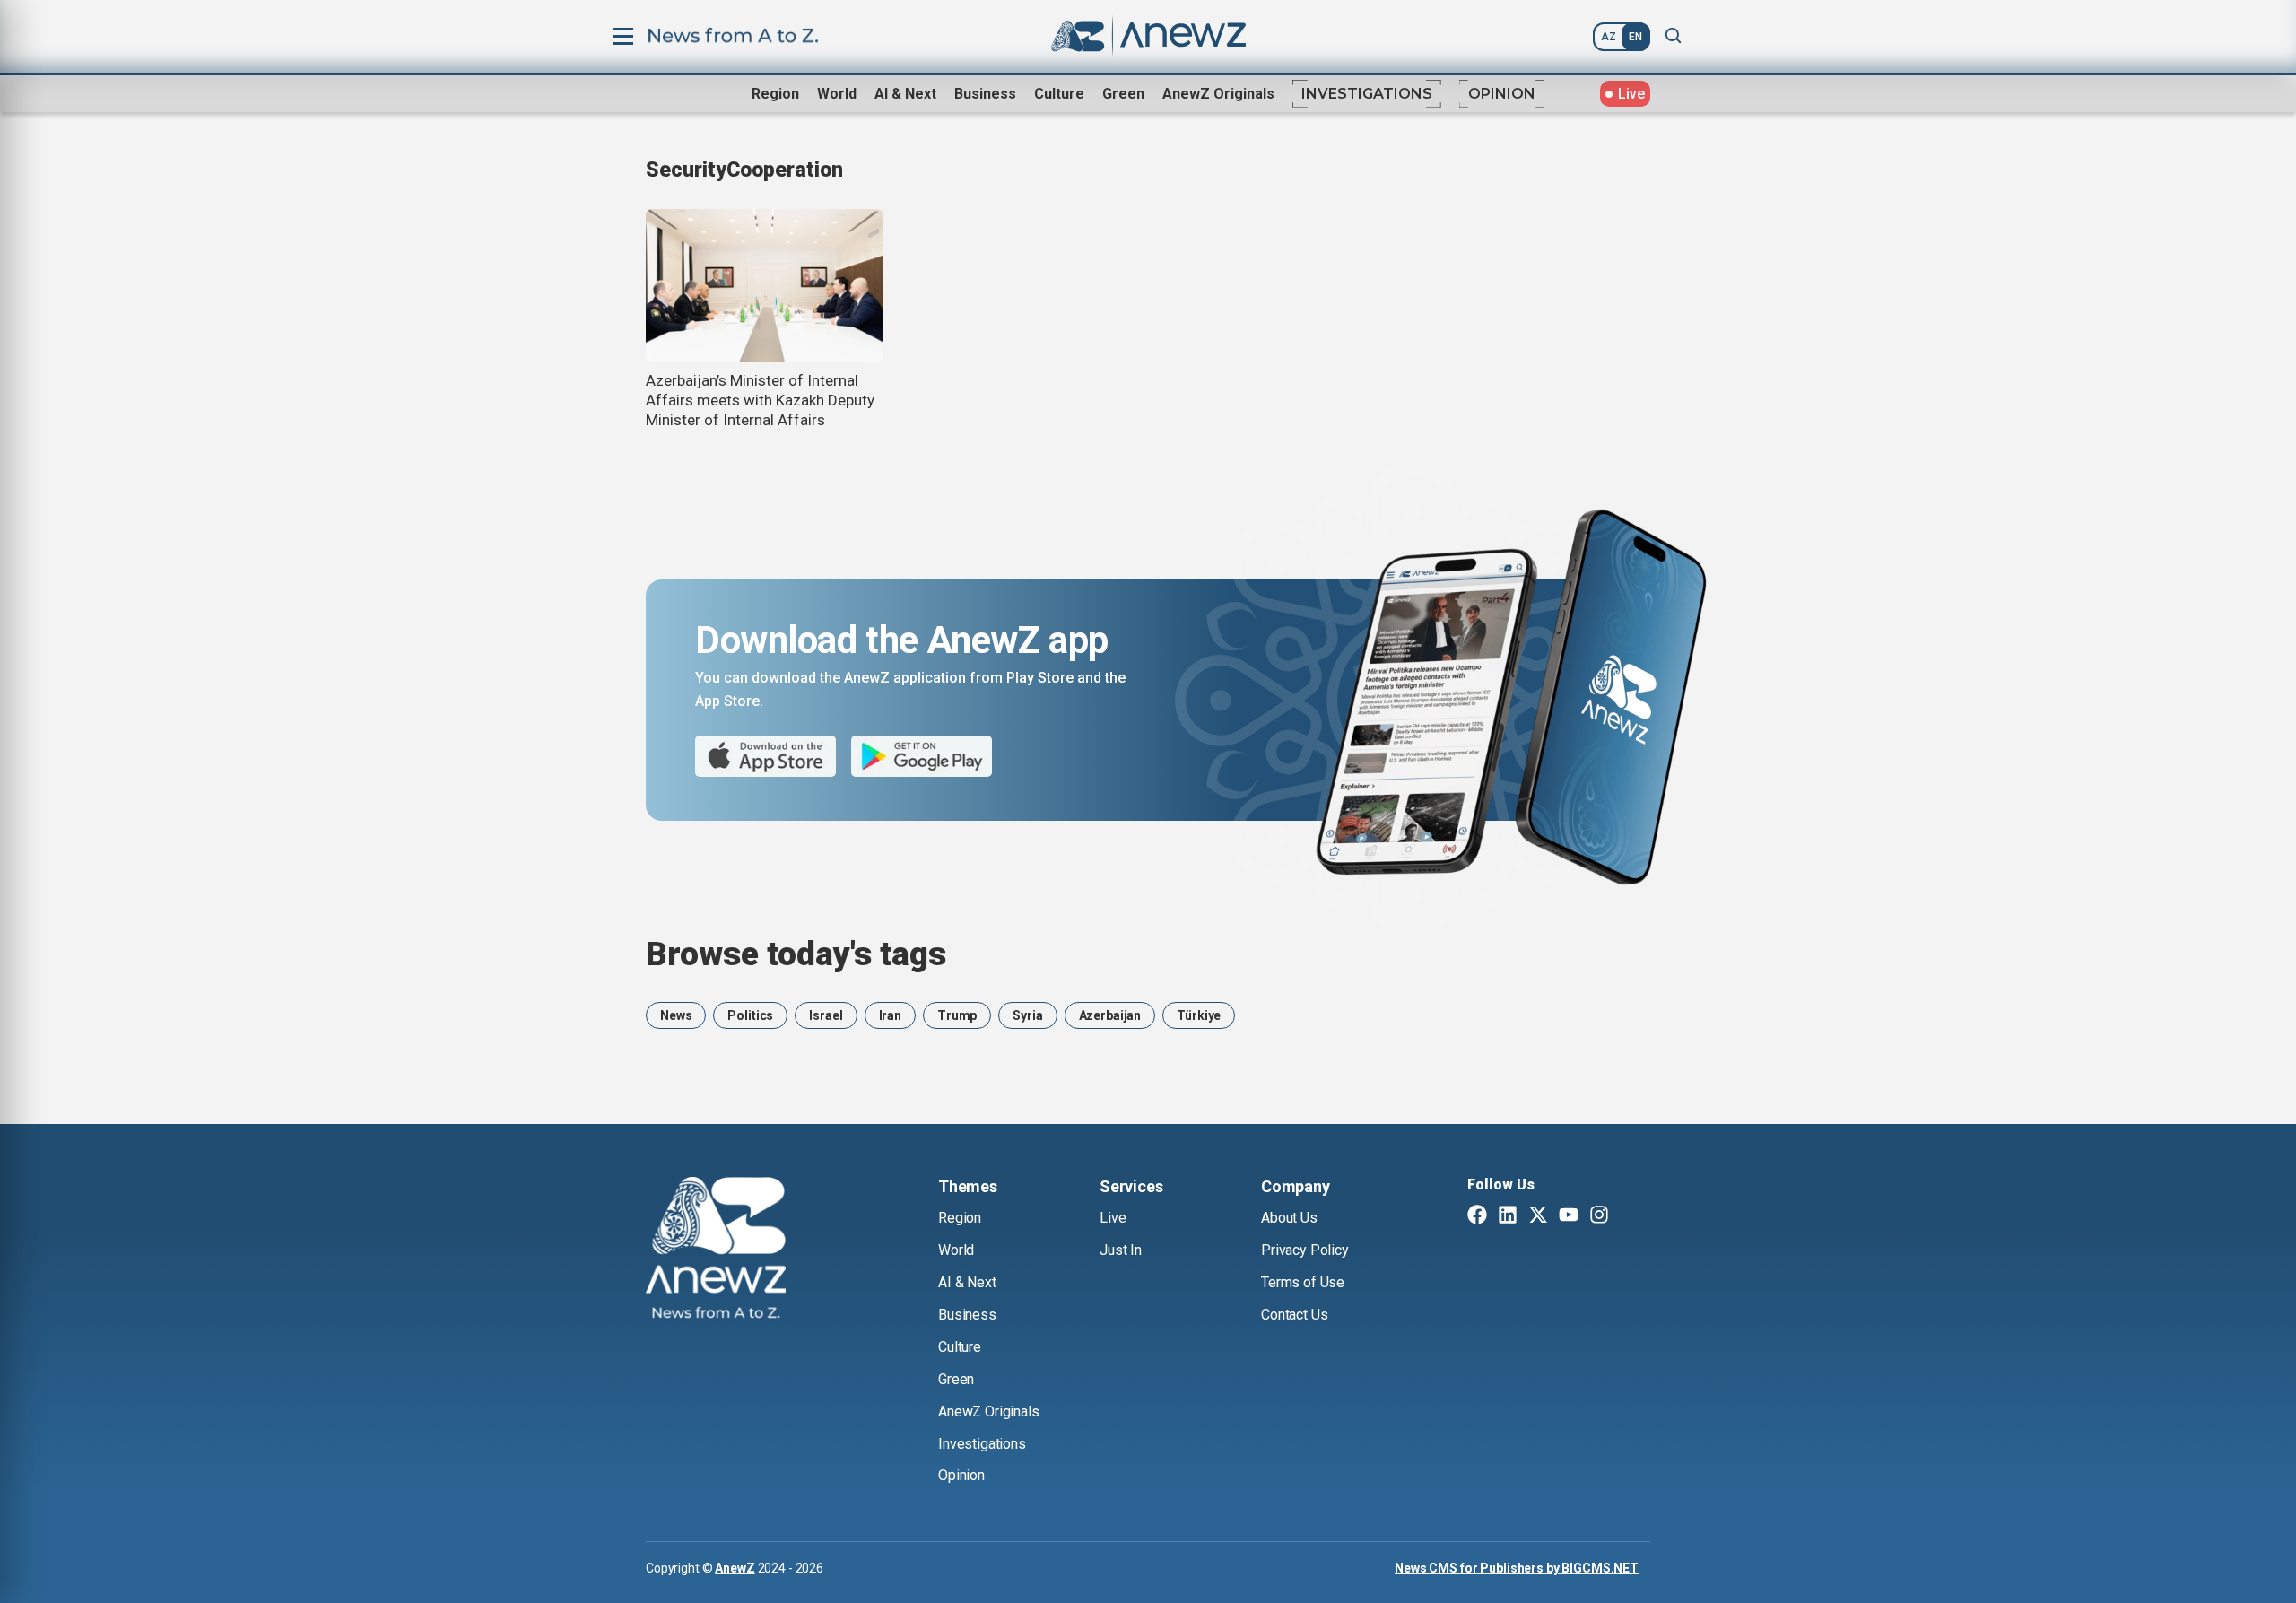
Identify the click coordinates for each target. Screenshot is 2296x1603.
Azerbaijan (1110, 1015)
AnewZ (735, 1568)
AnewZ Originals (1218, 94)
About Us (1289, 1218)
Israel (826, 1015)
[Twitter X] (1538, 1216)
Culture (1059, 94)
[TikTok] (1630, 1216)
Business (985, 94)
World (837, 94)
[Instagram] (1599, 1216)
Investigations (1367, 94)
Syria (1027, 1015)
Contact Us (1294, 1315)
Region (775, 94)
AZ (1609, 37)
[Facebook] (1477, 1216)
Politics (750, 1015)
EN (1635, 37)
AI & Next (905, 94)
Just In (1121, 1250)
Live (1113, 1218)
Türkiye (1199, 1015)
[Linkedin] (1508, 1216)
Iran (890, 1015)
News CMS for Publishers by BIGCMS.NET (1517, 1568)
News (676, 1015)
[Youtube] (1569, 1216)
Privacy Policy (1305, 1250)
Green (1123, 94)
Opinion (1502, 94)
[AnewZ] (716, 1250)
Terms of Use (1303, 1282)
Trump (957, 1015)
